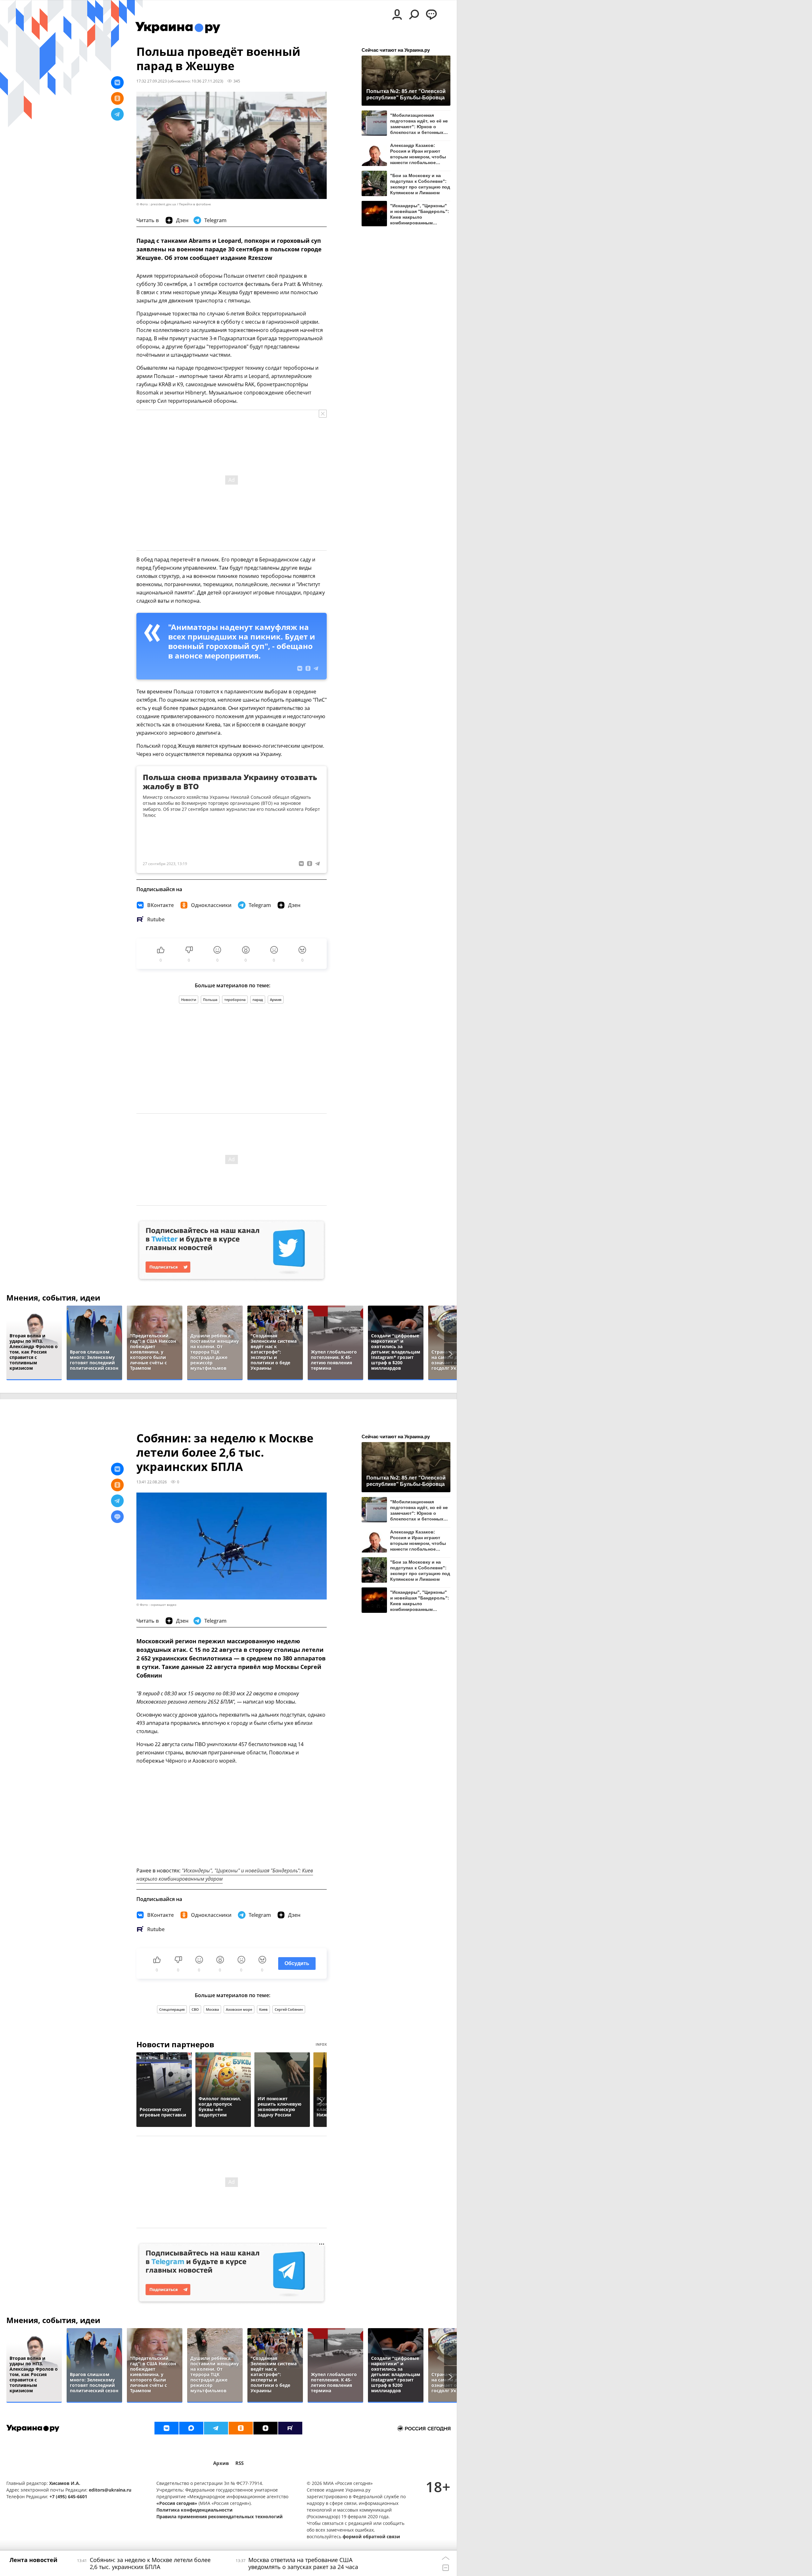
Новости (189, 1000)
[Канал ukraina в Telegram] (216, 2428)
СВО (195, 2009)
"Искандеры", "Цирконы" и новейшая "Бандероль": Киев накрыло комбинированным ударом (420, 214)
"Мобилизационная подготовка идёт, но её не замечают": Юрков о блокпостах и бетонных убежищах (419, 124)
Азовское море (239, 2009)
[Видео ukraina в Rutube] (290, 2428)
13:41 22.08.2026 (152, 1482)
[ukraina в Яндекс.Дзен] (265, 2428)
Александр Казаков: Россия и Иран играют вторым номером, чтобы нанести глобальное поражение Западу (418, 154)
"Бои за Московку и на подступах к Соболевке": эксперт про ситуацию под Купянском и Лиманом (420, 184)
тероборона (235, 1000)
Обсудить (297, 1963)
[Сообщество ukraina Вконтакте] (167, 2428)
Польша (210, 1000)
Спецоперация (172, 2009)
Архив (221, 2463)
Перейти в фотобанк (195, 204)
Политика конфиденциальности (194, 2510)
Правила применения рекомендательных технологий (219, 2516)
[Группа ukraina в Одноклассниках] (241, 2428)
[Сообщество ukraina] (191, 2428)
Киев (263, 2009)
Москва (212, 2009)
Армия (276, 1000)
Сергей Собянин (289, 2009)
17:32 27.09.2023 (152, 81)
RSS (239, 2463)
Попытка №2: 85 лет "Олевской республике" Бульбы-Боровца (406, 94)
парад (258, 1000)
